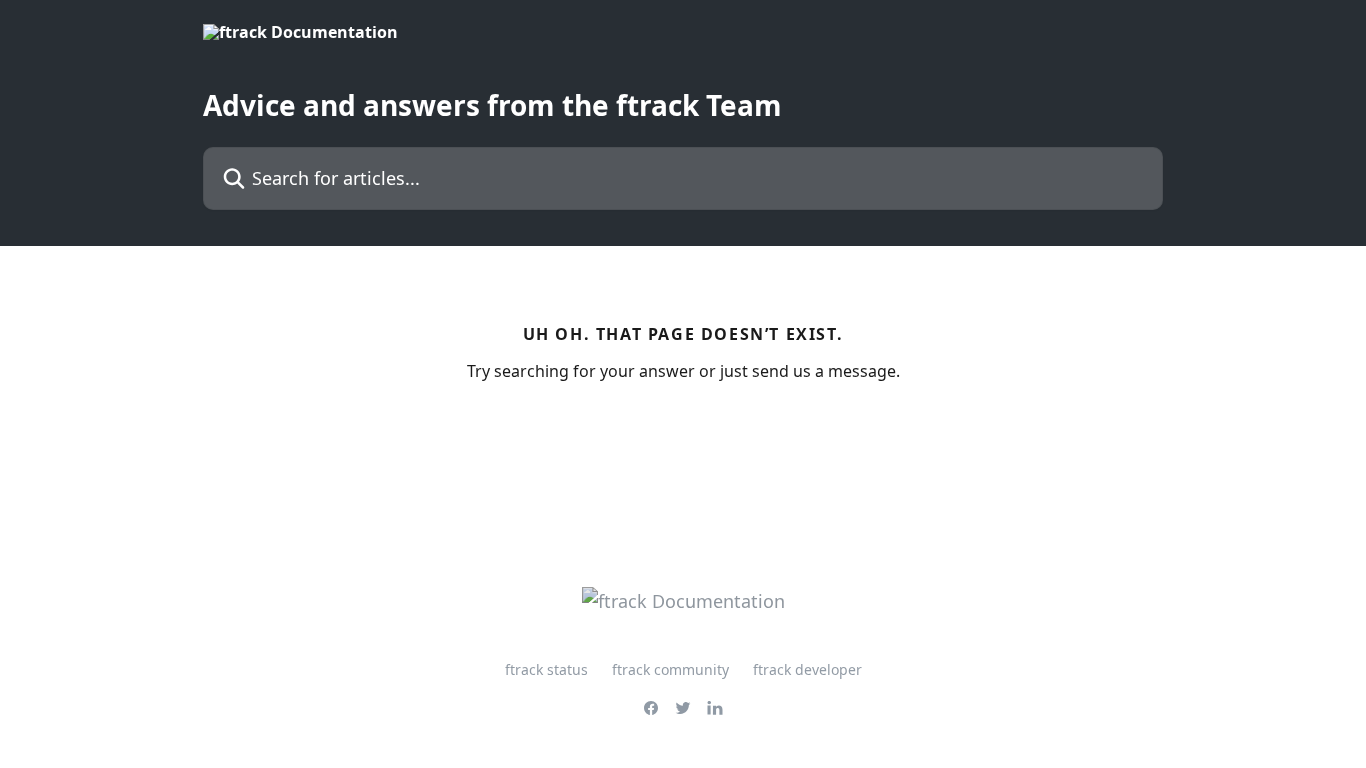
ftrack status (546, 669)
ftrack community (670, 669)
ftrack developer (807, 669)
